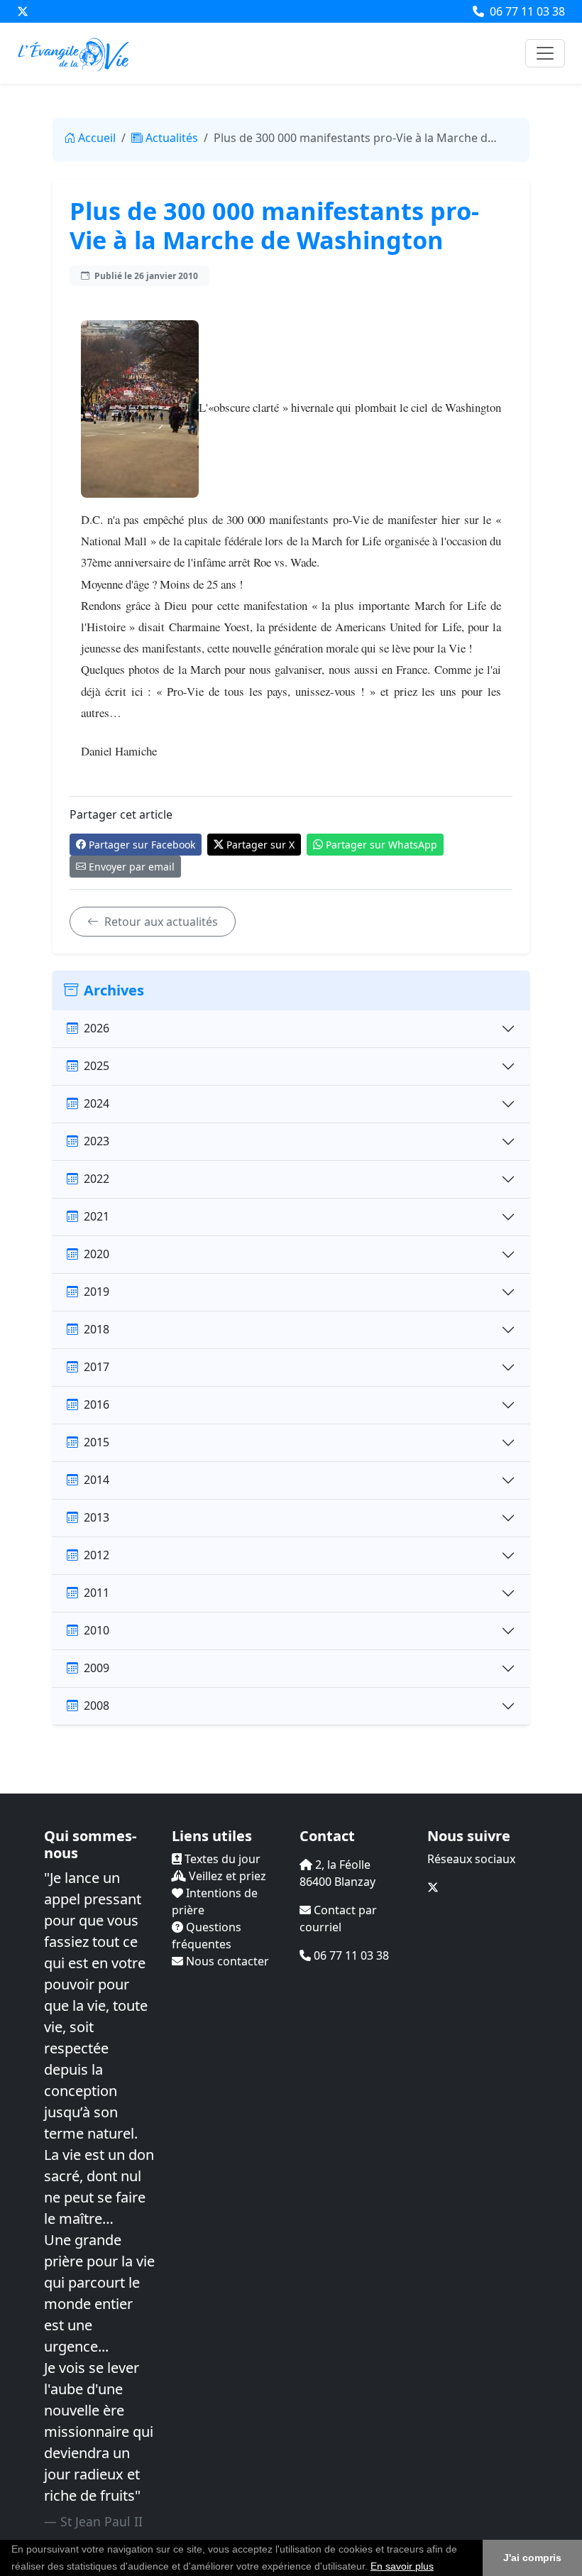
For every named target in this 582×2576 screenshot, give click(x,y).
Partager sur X (260, 845)
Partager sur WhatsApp (381, 845)
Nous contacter (226, 1961)
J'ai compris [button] (532, 2558)
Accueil (97, 138)
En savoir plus (402, 2566)
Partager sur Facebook (142, 845)
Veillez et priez (226, 1876)
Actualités (172, 138)
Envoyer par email (132, 867)
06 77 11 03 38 (526, 11)
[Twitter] (23, 11)
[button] (439, 2567)
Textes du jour (221, 1859)
